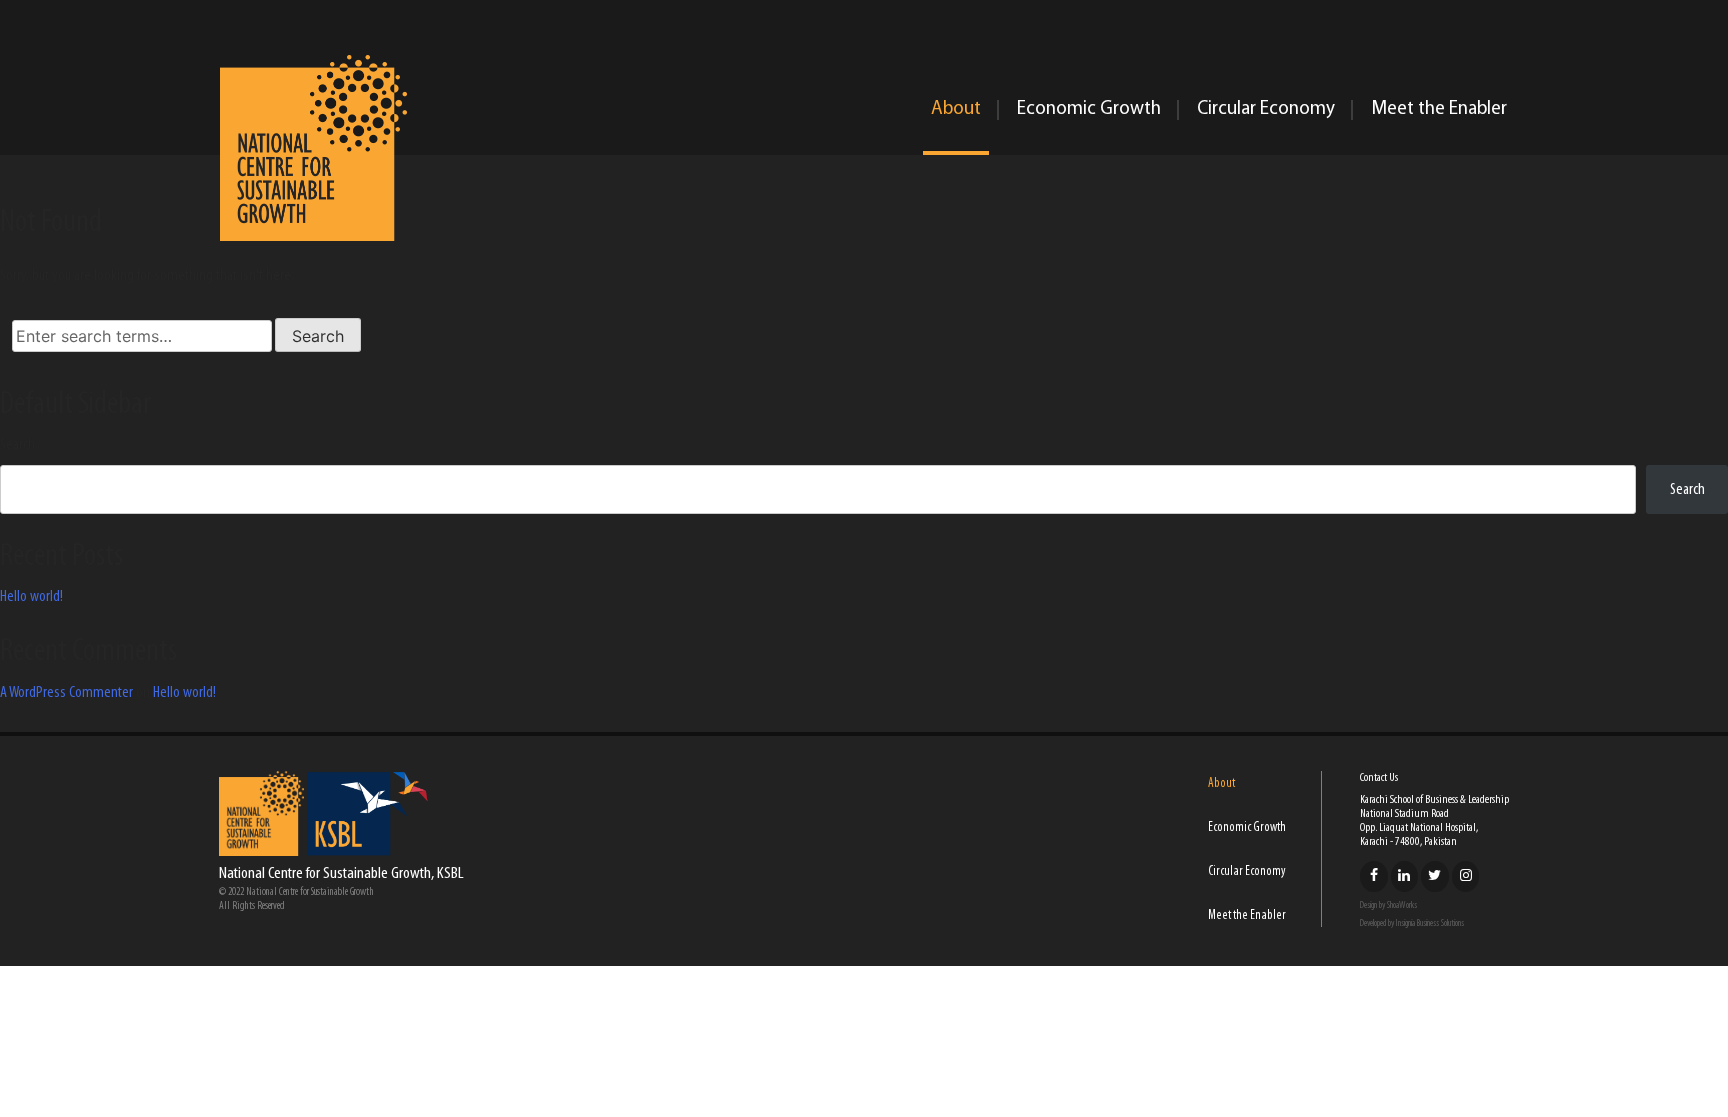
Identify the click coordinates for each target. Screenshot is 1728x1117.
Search (17, 445)
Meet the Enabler (1439, 109)
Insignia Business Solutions (1430, 923)
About (956, 109)
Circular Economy (1266, 109)
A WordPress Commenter (66, 693)
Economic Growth (1089, 109)
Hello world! (31, 597)
